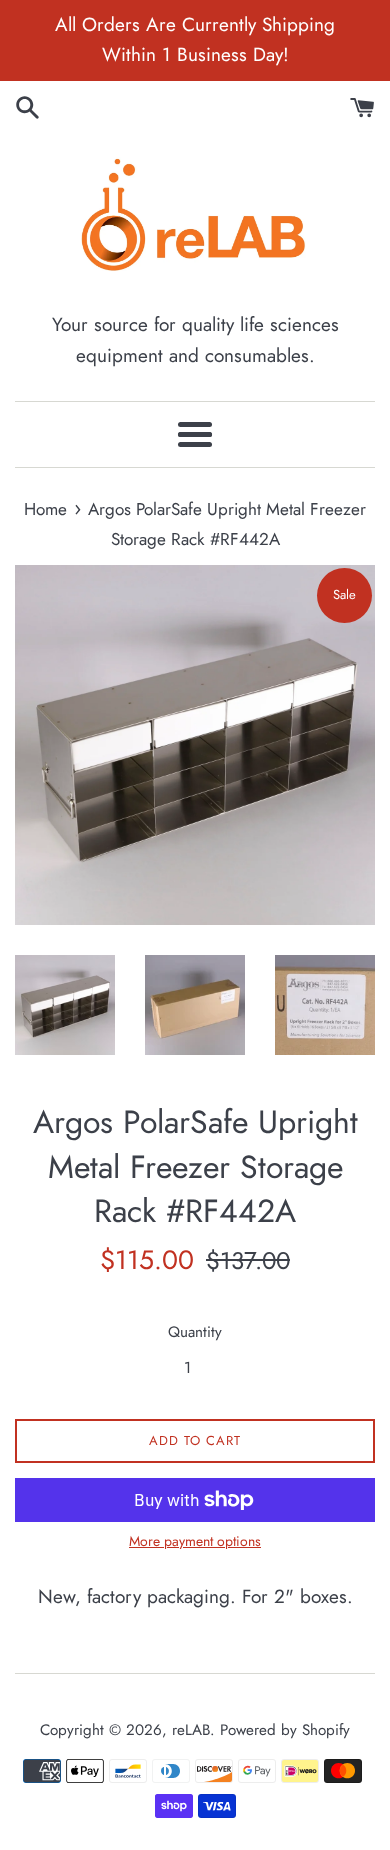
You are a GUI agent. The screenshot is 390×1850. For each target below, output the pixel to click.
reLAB (191, 1730)
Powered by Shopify (285, 1730)
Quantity (195, 1332)
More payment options (195, 1541)
